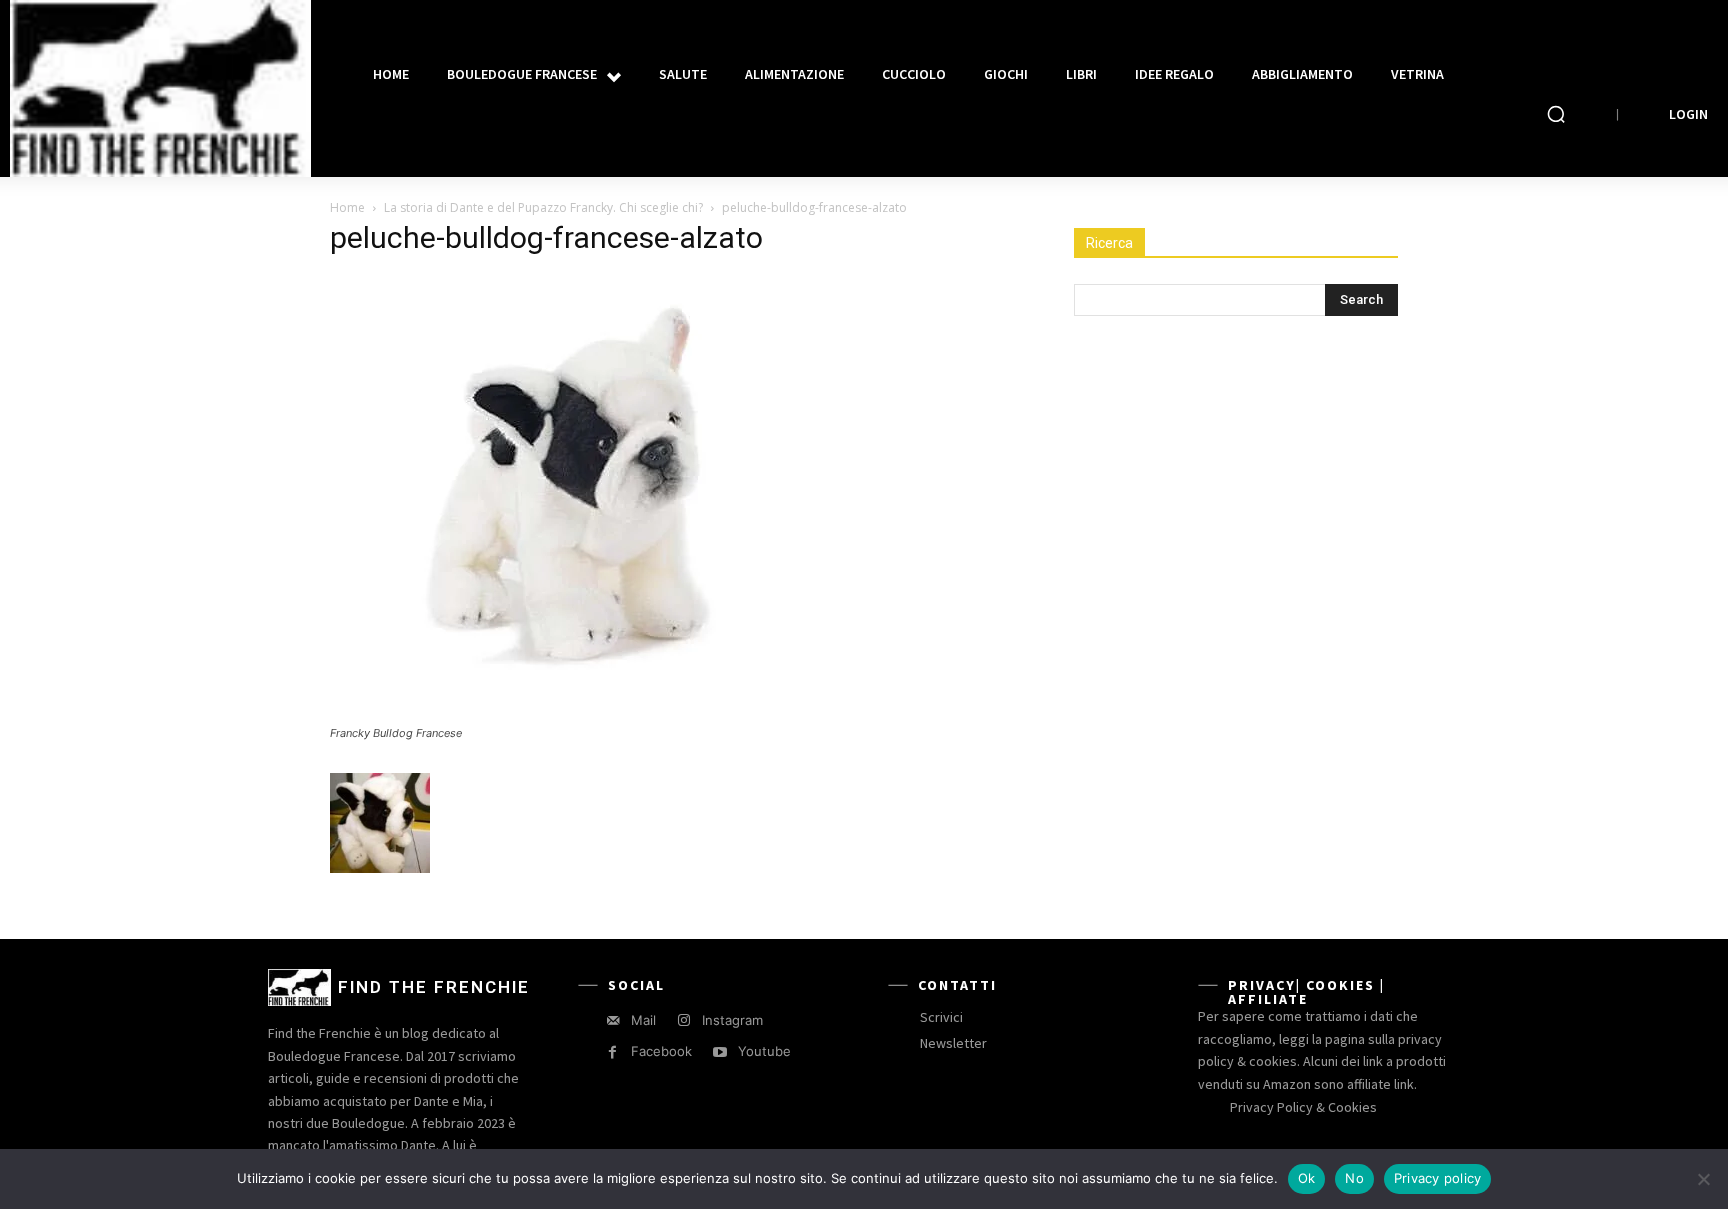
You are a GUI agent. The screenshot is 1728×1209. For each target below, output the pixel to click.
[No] (1703, 1179)
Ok (1307, 1178)
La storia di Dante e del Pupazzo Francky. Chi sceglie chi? (543, 207)
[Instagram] (683, 1020)
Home (347, 207)
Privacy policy (1438, 1178)
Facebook (661, 1051)
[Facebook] (612, 1052)
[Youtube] (719, 1052)
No (1354, 1178)
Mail (643, 1020)
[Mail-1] (612, 1020)
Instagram (732, 1020)
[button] (1556, 114)
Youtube (764, 1051)
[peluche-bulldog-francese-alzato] (580, 714)
